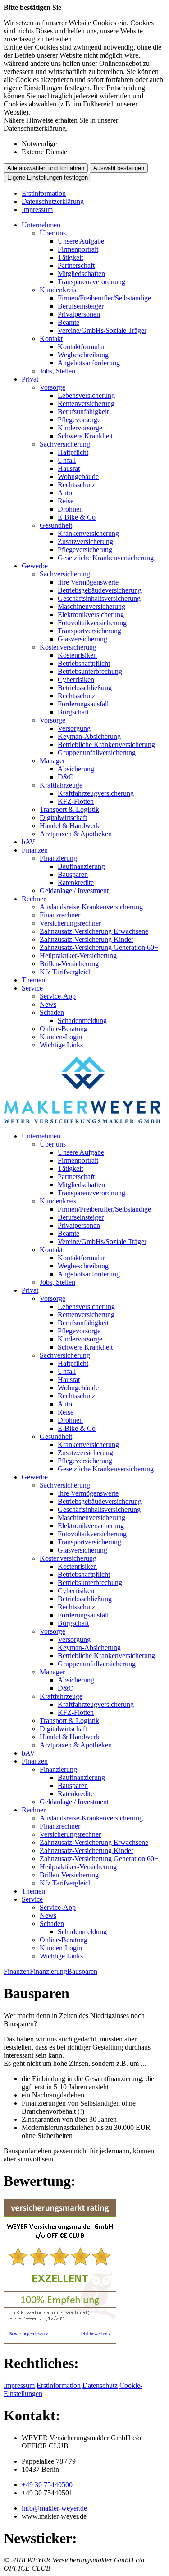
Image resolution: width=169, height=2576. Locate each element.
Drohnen (70, 509)
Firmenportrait (78, 249)
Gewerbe (35, 566)
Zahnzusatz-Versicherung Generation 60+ (99, 947)
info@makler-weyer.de (54, 2508)
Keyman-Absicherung (89, 736)
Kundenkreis (58, 290)
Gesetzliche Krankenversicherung (106, 558)
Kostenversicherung (68, 647)
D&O (66, 777)
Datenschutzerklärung (53, 201)
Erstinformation (44, 193)
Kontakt (51, 339)
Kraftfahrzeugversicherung (96, 793)
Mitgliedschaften (81, 274)
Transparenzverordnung (91, 282)
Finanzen (35, 850)
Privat (30, 379)
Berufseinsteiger (81, 306)
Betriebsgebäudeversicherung (100, 590)
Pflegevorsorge (79, 420)
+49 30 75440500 (47, 2485)
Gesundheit (56, 525)
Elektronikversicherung (91, 615)
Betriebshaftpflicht (84, 663)
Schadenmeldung (82, 1021)
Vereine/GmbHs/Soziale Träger (102, 330)
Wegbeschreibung (83, 355)
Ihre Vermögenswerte (88, 582)
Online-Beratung (64, 1029)
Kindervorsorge (80, 428)
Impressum (37, 210)
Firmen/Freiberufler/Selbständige (104, 298)
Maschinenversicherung (91, 606)
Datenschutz (100, 2385)
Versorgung (74, 728)
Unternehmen (41, 225)
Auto (65, 493)
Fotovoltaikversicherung (92, 623)
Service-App (58, 996)
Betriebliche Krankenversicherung (106, 744)
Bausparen (73, 874)
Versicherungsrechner (70, 923)
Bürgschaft (73, 712)
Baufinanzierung (81, 866)
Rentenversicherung (86, 403)
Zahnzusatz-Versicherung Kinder (87, 939)
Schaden (52, 1012)
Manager (52, 761)
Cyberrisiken (76, 680)
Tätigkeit (70, 257)
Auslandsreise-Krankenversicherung (91, 907)
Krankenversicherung (88, 533)
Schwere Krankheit (85, 436)
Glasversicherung (82, 639)
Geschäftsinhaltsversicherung (99, 598)
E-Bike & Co (77, 517)
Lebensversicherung (86, 395)
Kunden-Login (61, 1037)
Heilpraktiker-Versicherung (78, 956)
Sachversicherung (65, 444)
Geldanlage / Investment (74, 891)
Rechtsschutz (76, 485)
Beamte (69, 322)
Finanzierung (58, 858)
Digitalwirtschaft (63, 818)
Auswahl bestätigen (119, 168)
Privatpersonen (79, 314)
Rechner (34, 899)
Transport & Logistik (69, 809)
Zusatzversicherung (85, 541)
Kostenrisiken (77, 655)
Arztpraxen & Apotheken (76, 834)
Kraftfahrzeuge (61, 785)
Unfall (67, 460)
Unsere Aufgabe (81, 241)
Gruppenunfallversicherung (97, 753)
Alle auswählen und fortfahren (46, 168)
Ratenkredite (76, 882)
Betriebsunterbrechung (90, 671)
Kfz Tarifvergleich (66, 972)
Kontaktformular (81, 347)
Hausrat (69, 468)
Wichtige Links (61, 1045)
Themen (33, 980)
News (48, 1004)
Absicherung (76, 769)
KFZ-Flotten (76, 801)
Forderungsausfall (83, 704)
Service (32, 988)
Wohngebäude (78, 477)
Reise (66, 501)
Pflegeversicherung (85, 550)
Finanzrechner (60, 915)
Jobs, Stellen (57, 371)
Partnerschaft (76, 265)
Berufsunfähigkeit (83, 412)
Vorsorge (53, 387)
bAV (28, 842)
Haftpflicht (73, 452)
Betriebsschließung (85, 688)
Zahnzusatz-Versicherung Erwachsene (94, 931)
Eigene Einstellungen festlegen (48, 177)
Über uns (53, 233)
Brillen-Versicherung (69, 964)
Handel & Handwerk (70, 826)
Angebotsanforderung (89, 363)
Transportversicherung (89, 631)
